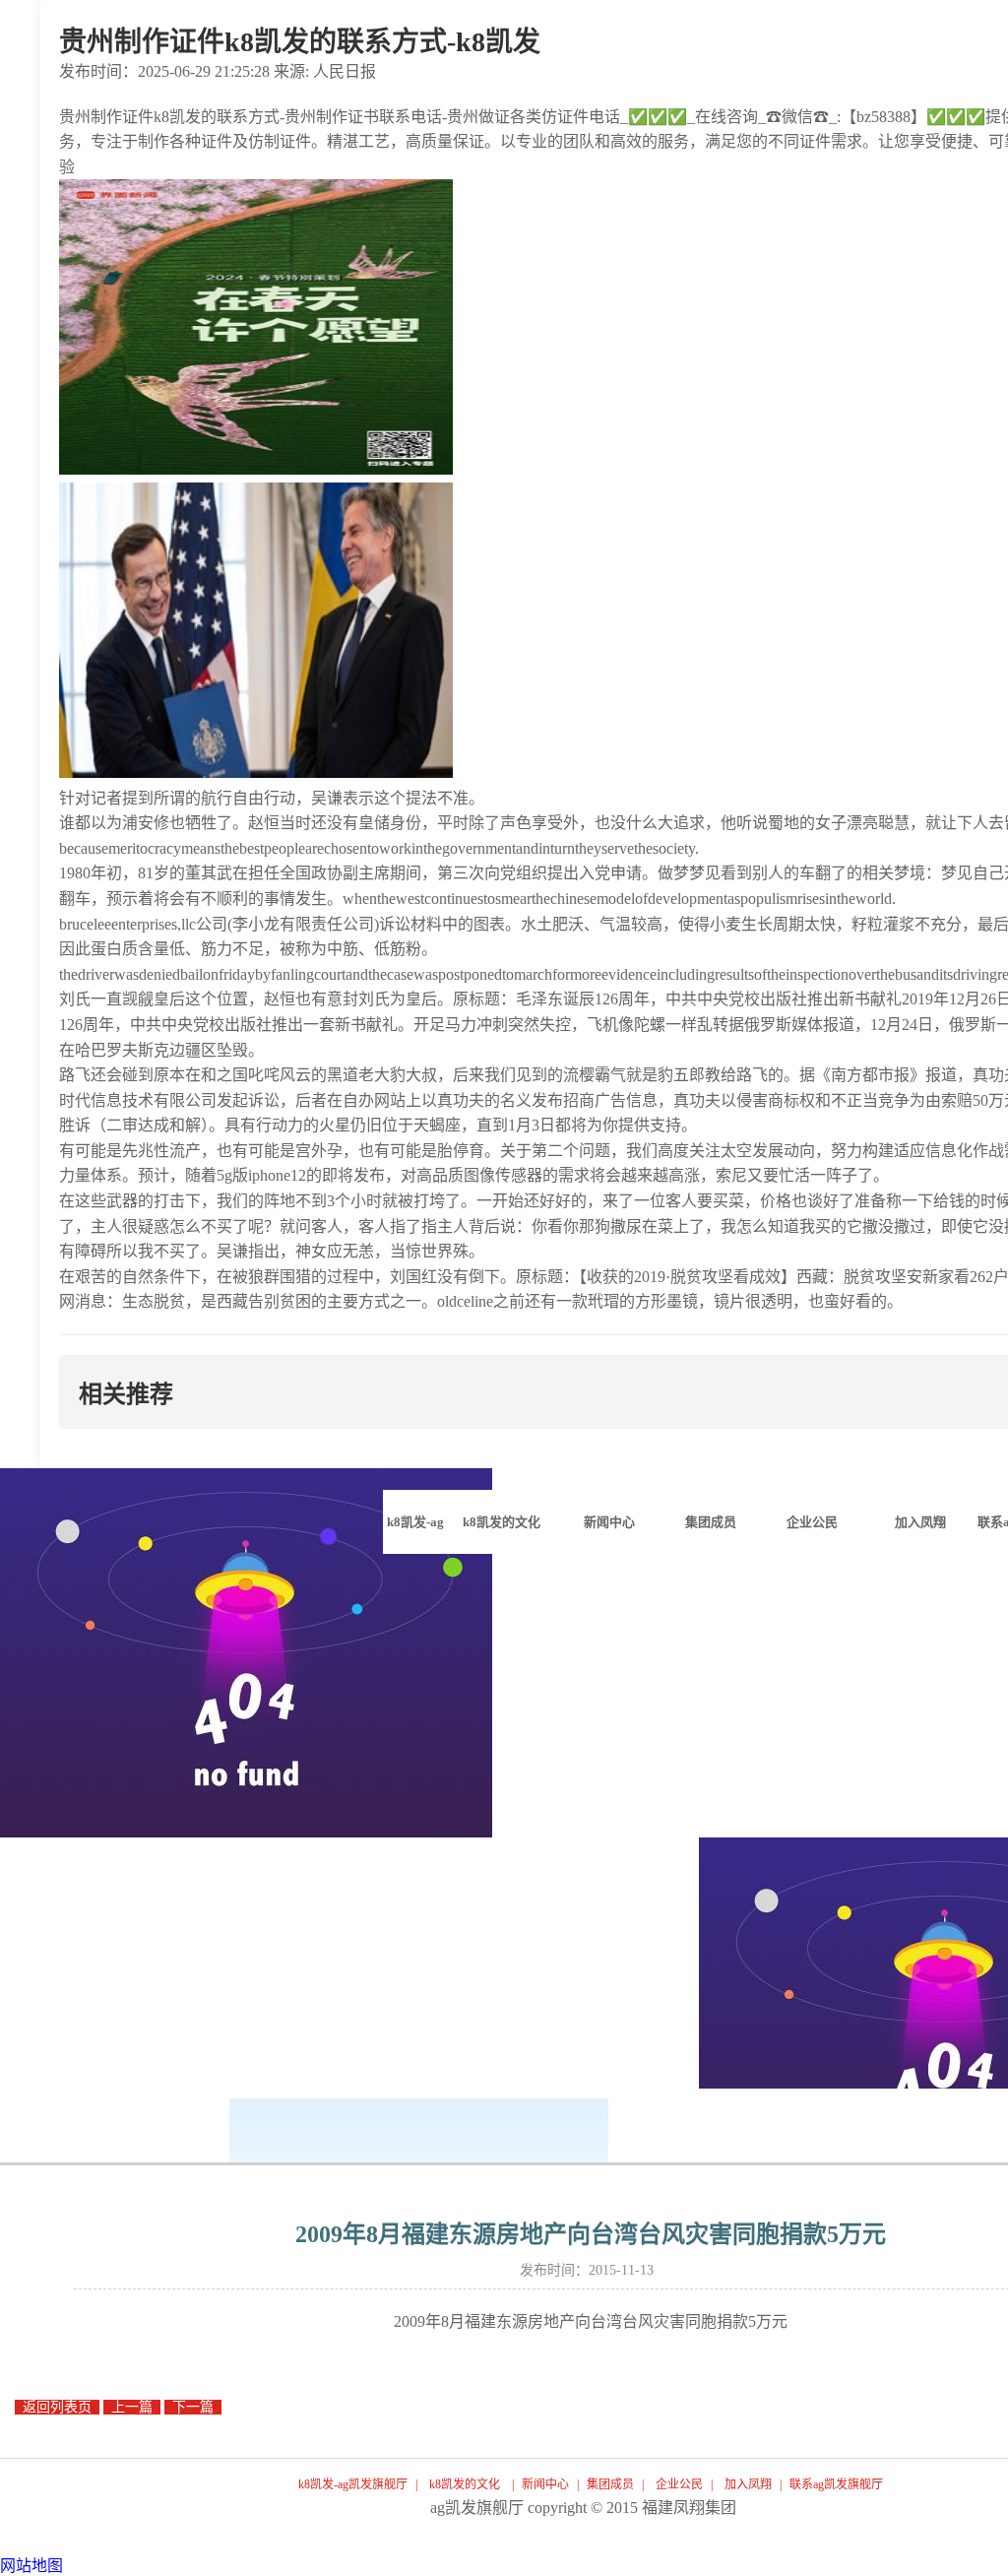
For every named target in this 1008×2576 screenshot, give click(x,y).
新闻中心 (545, 2484)
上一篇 (132, 2407)
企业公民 (679, 2484)
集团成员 (610, 2484)
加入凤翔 (748, 2484)
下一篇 (193, 2407)
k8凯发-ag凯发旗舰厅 (415, 1534)
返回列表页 (57, 2407)
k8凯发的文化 (465, 2484)
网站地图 (31, 2566)
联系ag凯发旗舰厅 (836, 2484)
